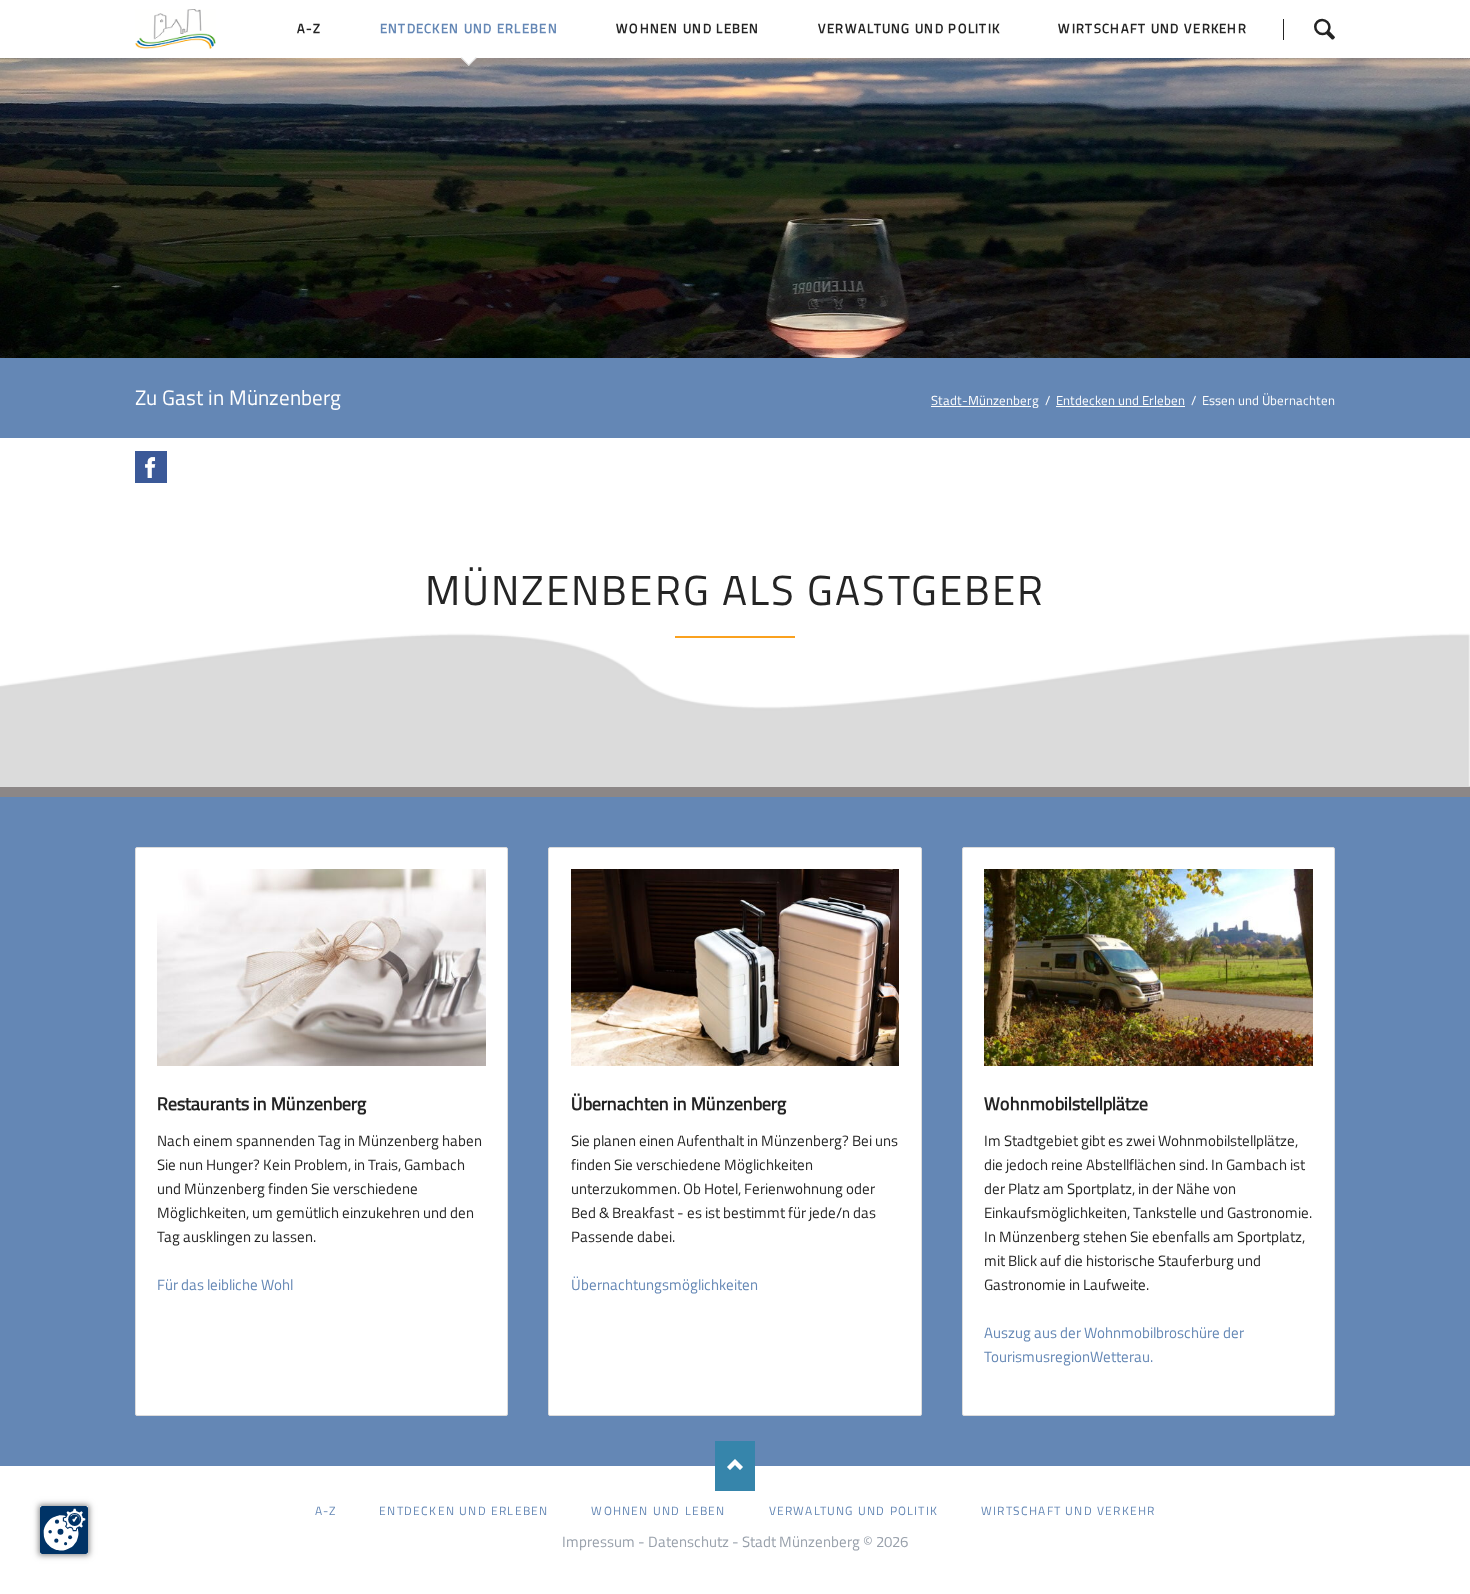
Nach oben (735, 1466)
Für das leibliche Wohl (225, 1284)
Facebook (151, 467)
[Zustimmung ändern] (64, 1530)
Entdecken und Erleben (1120, 400)
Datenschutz (688, 1541)
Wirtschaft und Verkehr (1068, 1510)
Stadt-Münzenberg (985, 400)
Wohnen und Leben (658, 1510)
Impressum (598, 1541)
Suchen (1309, 29)
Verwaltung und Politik (853, 1510)
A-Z (326, 1510)
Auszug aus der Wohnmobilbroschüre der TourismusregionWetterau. (1114, 1344)
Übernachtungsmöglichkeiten (664, 1284)
